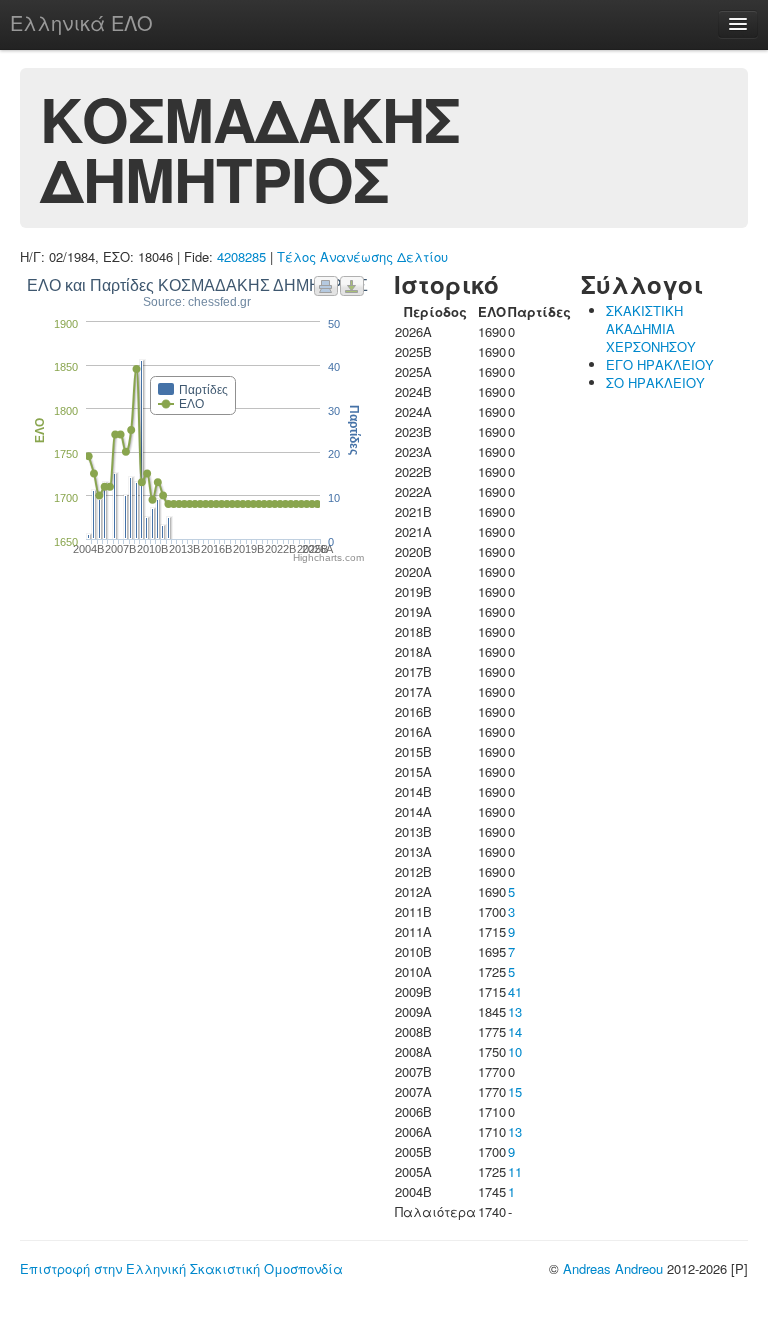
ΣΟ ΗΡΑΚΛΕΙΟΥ (655, 382)
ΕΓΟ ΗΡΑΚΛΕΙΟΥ (660, 364)
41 (515, 991)
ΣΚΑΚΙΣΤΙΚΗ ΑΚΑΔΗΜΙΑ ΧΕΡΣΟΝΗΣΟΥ (651, 328)
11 (515, 1171)
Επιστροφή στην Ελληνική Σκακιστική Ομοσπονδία (181, 1268)
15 (515, 1091)
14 (515, 1031)
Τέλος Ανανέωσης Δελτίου (362, 256)
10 (515, 1051)
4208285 (241, 256)
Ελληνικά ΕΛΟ (81, 22)
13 (515, 1011)
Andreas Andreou (613, 1268)
